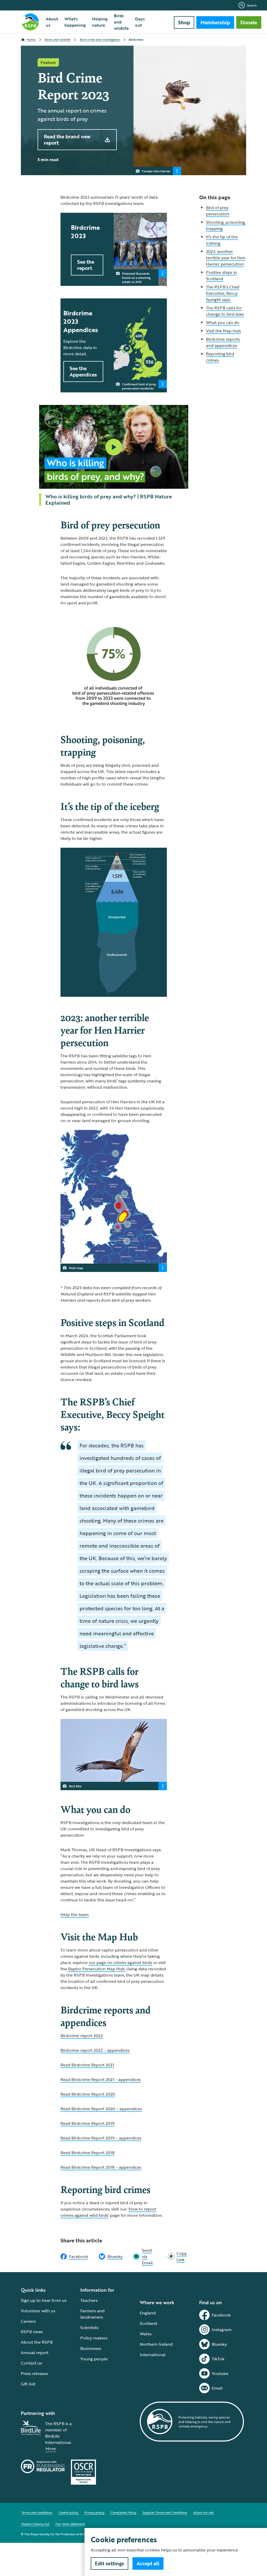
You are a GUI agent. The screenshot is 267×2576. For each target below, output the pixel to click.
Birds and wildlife (121, 22)
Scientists (89, 2327)
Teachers (89, 2300)
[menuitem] (52, 22)
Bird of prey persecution (218, 211)
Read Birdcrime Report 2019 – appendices (101, 2138)
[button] (114, 447)
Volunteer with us (38, 2311)
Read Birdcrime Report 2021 (87, 2065)
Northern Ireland (156, 2344)
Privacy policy (94, 2512)
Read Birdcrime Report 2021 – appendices (101, 2079)
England (148, 2313)
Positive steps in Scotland (222, 275)
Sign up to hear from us (44, 2300)
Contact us (31, 2363)
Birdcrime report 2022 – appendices (95, 2050)
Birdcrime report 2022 (82, 2036)
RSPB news (32, 2332)
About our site (203, 2512)
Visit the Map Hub (223, 331)
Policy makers (94, 2338)
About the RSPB (37, 2342)
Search (252, 5)
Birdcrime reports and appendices (223, 342)
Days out (140, 22)
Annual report (35, 2353)
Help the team (75, 1914)
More (51, 2449)
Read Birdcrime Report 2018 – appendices (101, 2167)
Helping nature (100, 22)
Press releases (34, 2373)
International (153, 2355)
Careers (28, 2321)
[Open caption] (177, 171)
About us (52, 22)
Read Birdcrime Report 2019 (87, 2123)
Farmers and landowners (92, 2314)
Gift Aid (28, 2384)
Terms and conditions (37, 2512)
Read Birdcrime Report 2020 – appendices (101, 2109)
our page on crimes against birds (120, 1962)
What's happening (75, 22)
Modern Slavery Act (35, 2524)
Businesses (91, 2348)
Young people (94, 2359)
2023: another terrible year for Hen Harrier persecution (226, 258)
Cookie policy (68, 2512)
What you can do (223, 322)
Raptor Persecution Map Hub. (97, 1969)
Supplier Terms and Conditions (165, 2512)
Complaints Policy (123, 2512)
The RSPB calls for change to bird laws (225, 311)
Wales (146, 2334)
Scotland (148, 2323)
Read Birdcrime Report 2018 (87, 2153)
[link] (177, 2256)
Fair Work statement (70, 2524)
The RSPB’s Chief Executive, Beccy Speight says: (223, 293)
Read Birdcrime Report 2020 (88, 2094)
